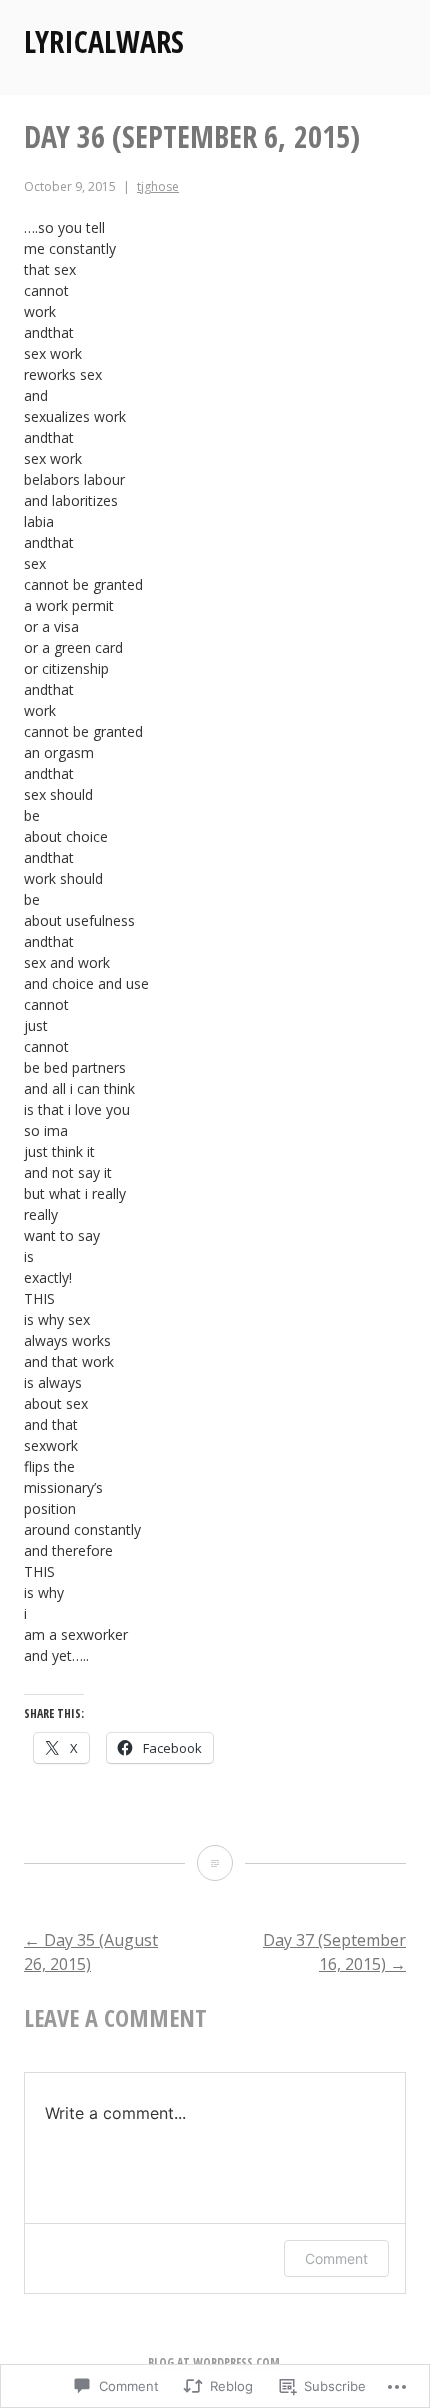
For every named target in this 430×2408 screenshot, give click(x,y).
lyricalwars (104, 41)
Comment (336, 2258)
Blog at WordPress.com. (215, 2362)
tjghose (158, 186)
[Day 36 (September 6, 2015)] (215, 1863)
